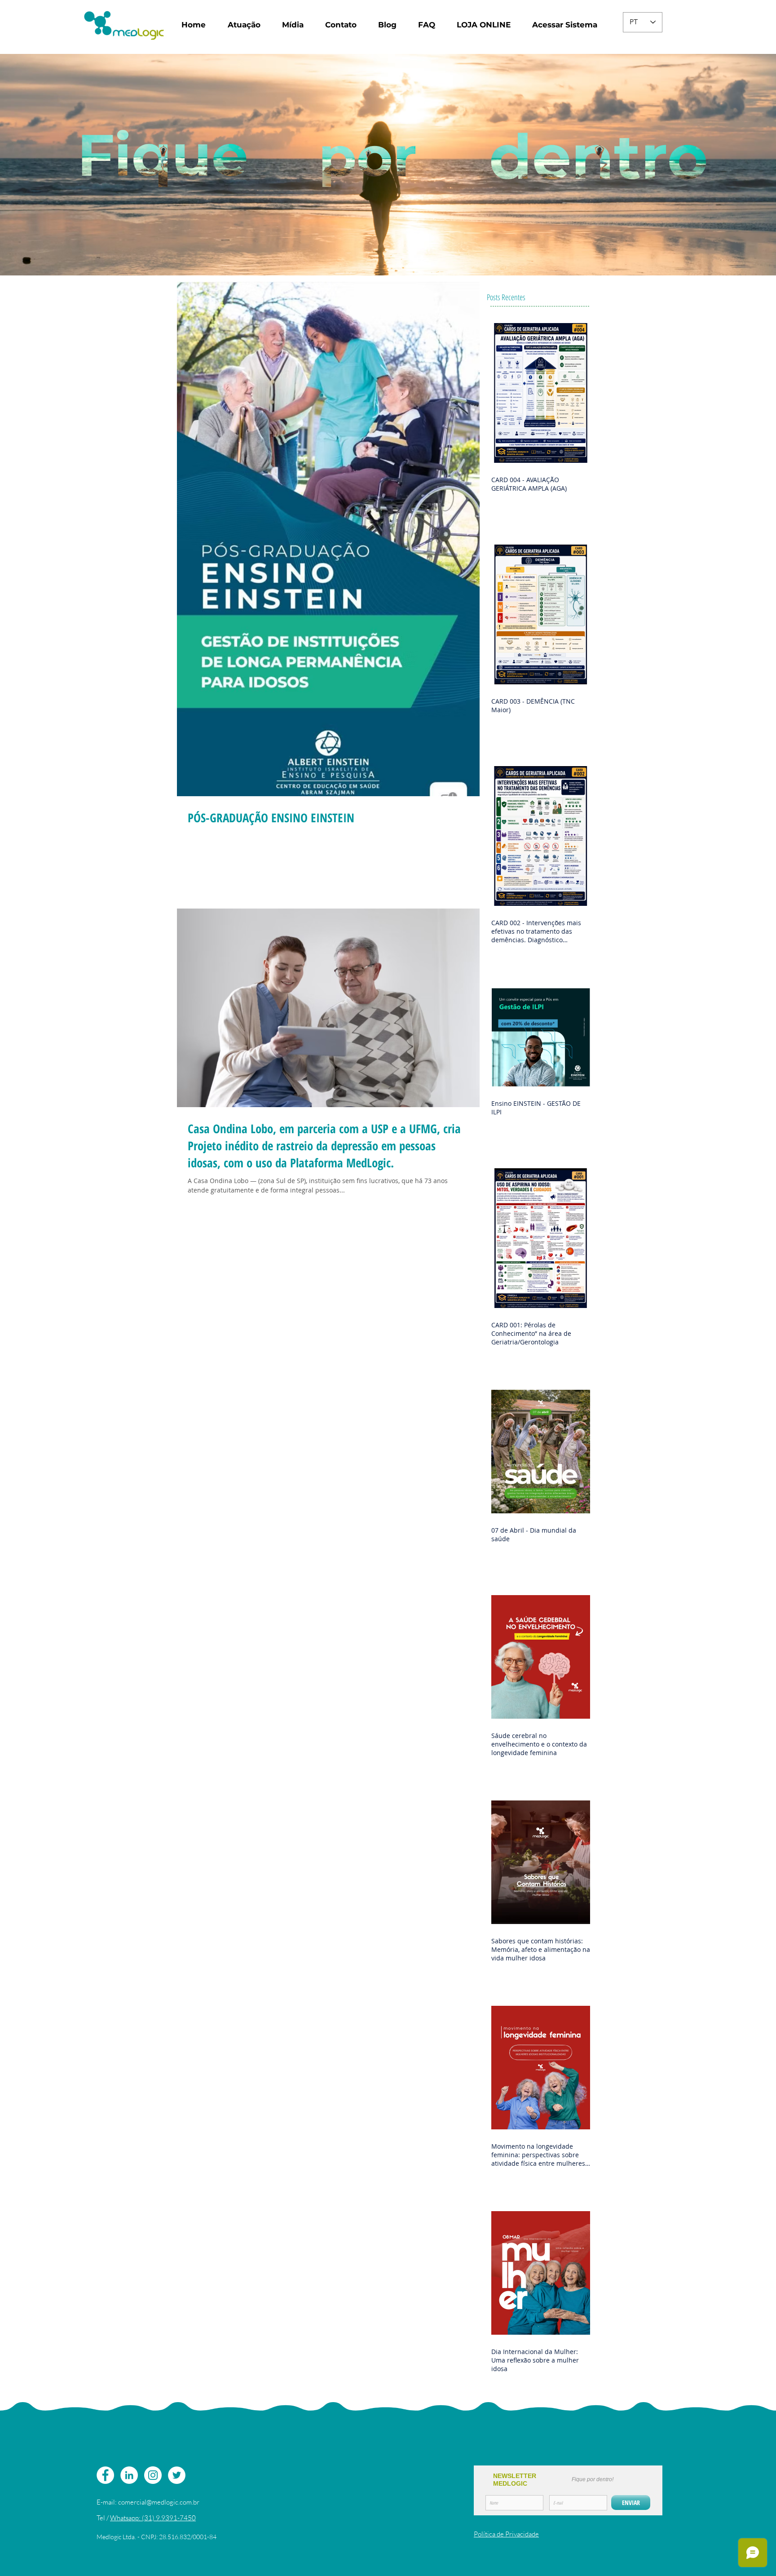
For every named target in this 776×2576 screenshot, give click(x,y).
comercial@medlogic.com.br (159, 2502)
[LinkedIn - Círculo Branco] (129, 2475)
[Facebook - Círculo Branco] (105, 2475)
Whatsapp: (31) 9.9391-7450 (153, 2518)
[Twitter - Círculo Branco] (177, 2475)
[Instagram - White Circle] (153, 2475)
